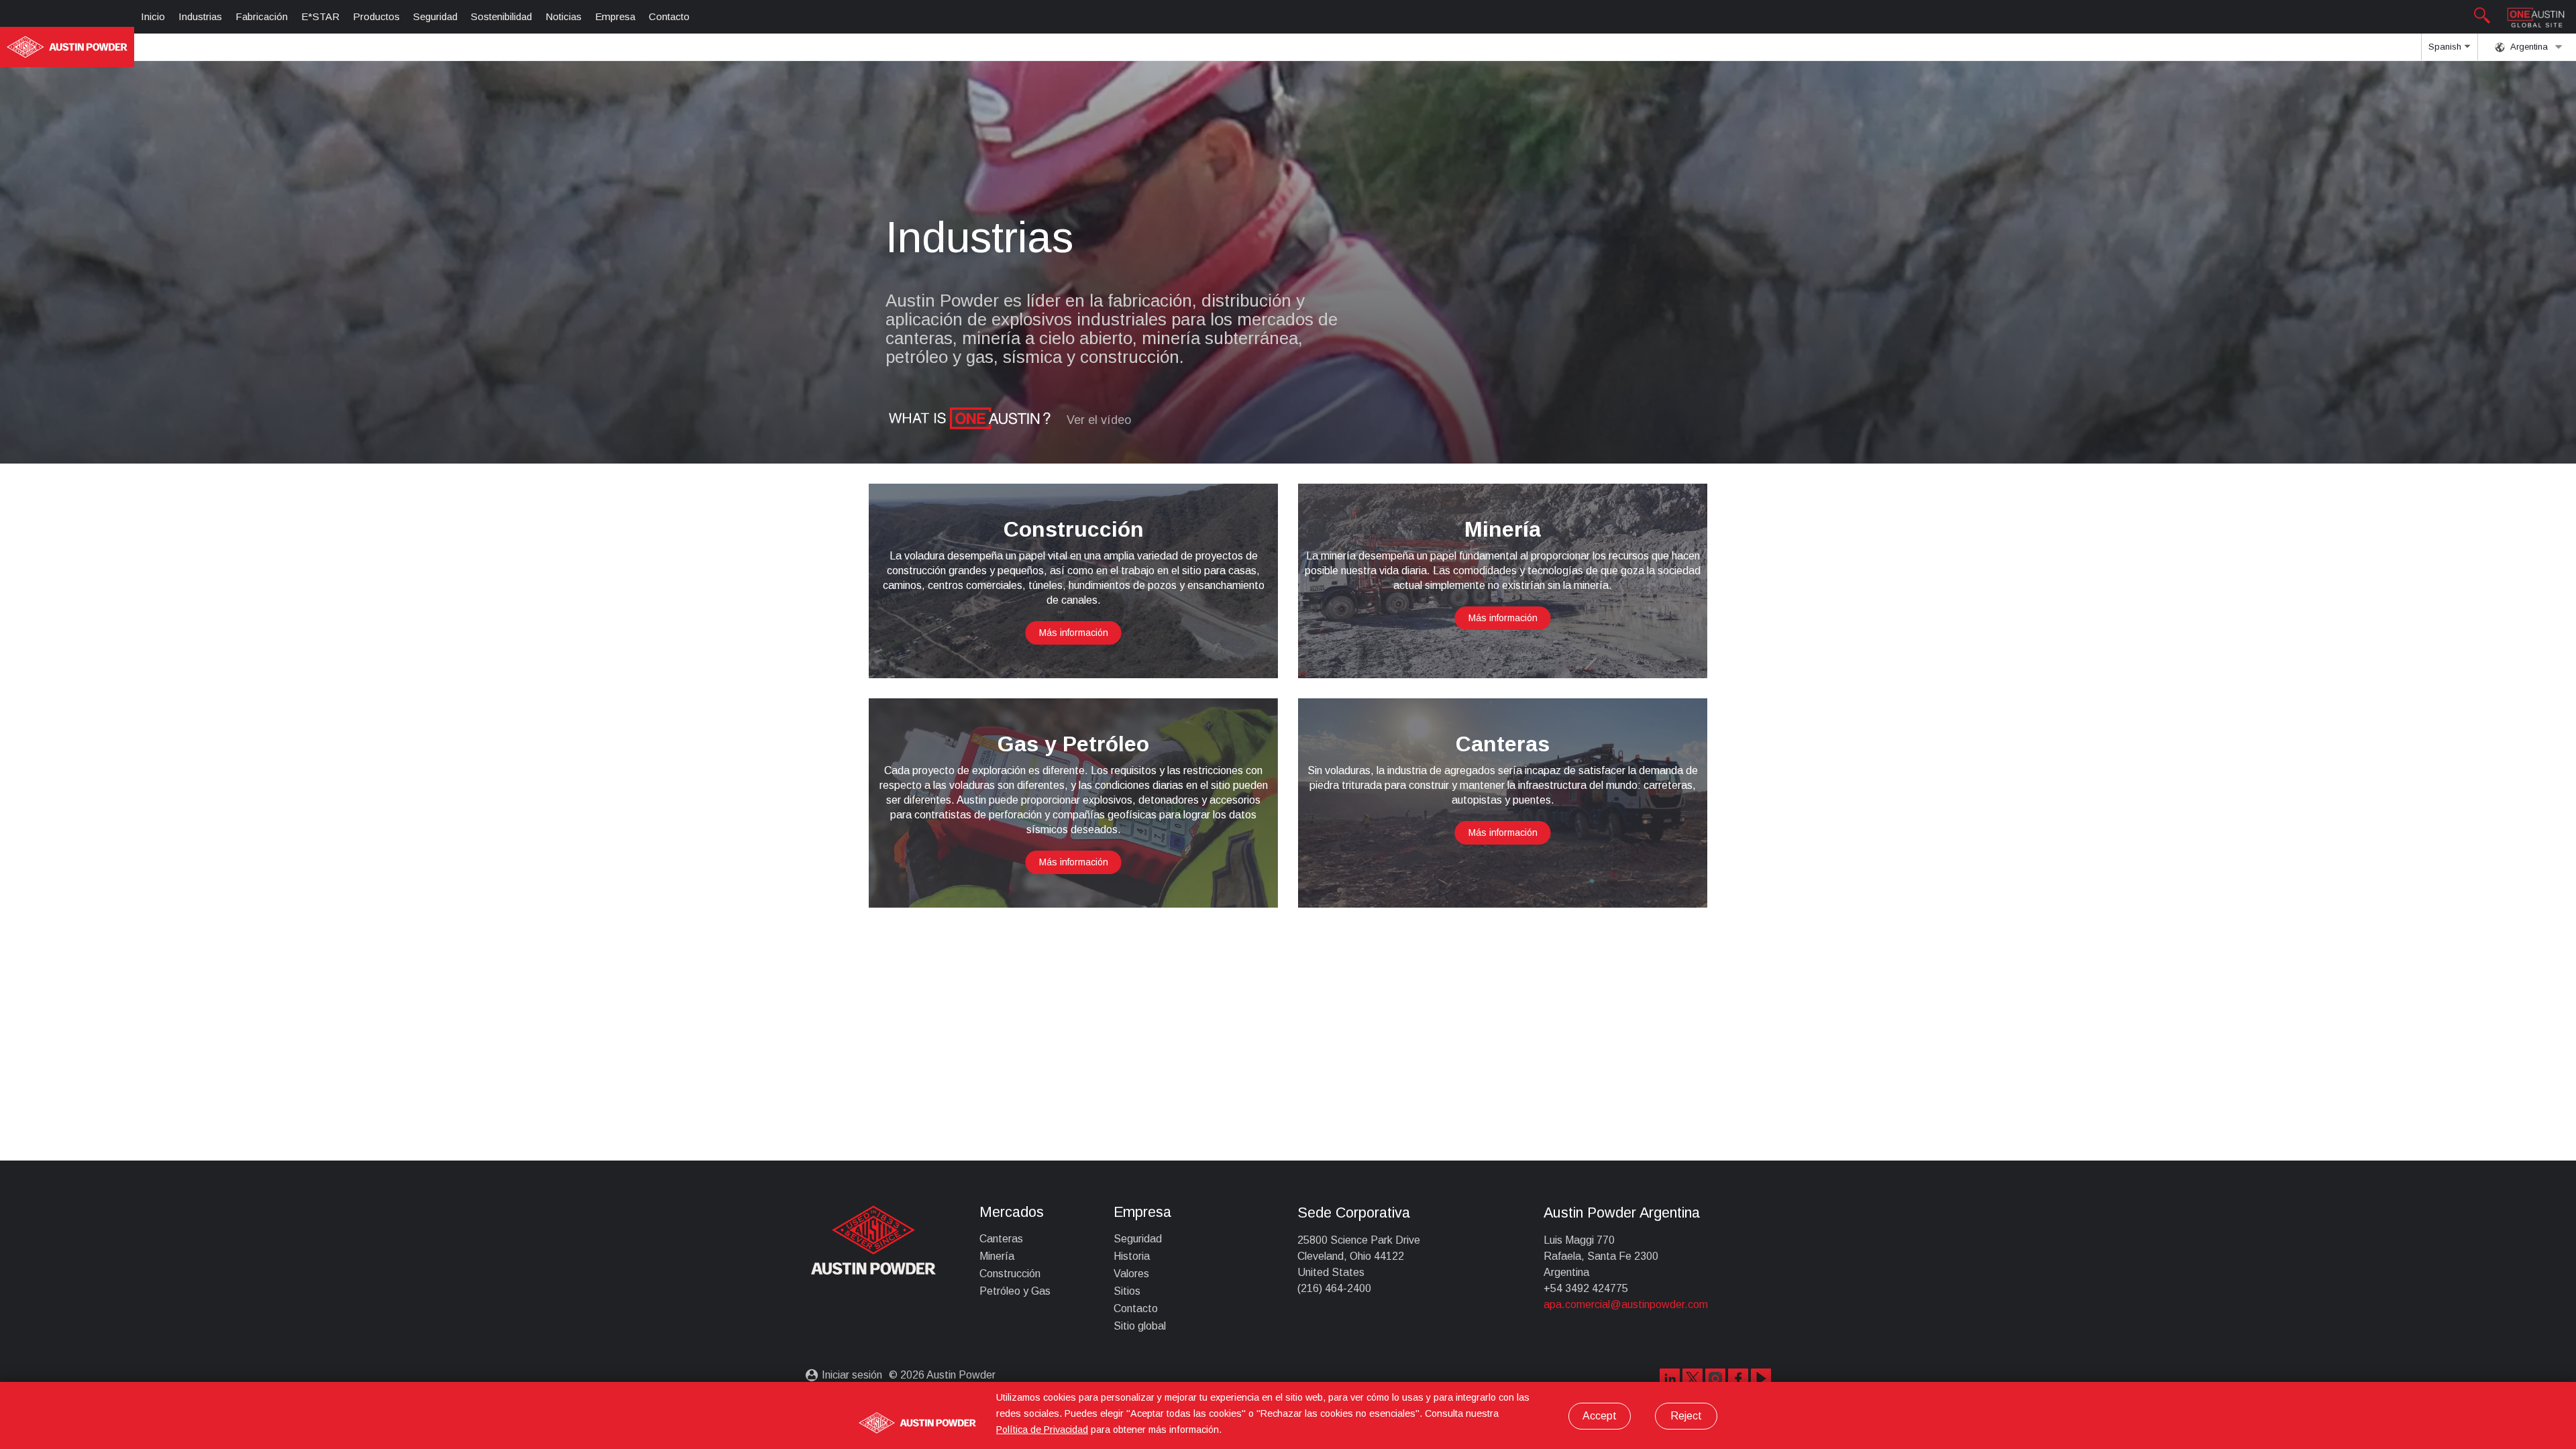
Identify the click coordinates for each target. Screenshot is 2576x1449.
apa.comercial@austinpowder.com (1626, 1304)
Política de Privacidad (1042, 1430)
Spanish (2446, 47)
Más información (1074, 633)
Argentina (2528, 47)
